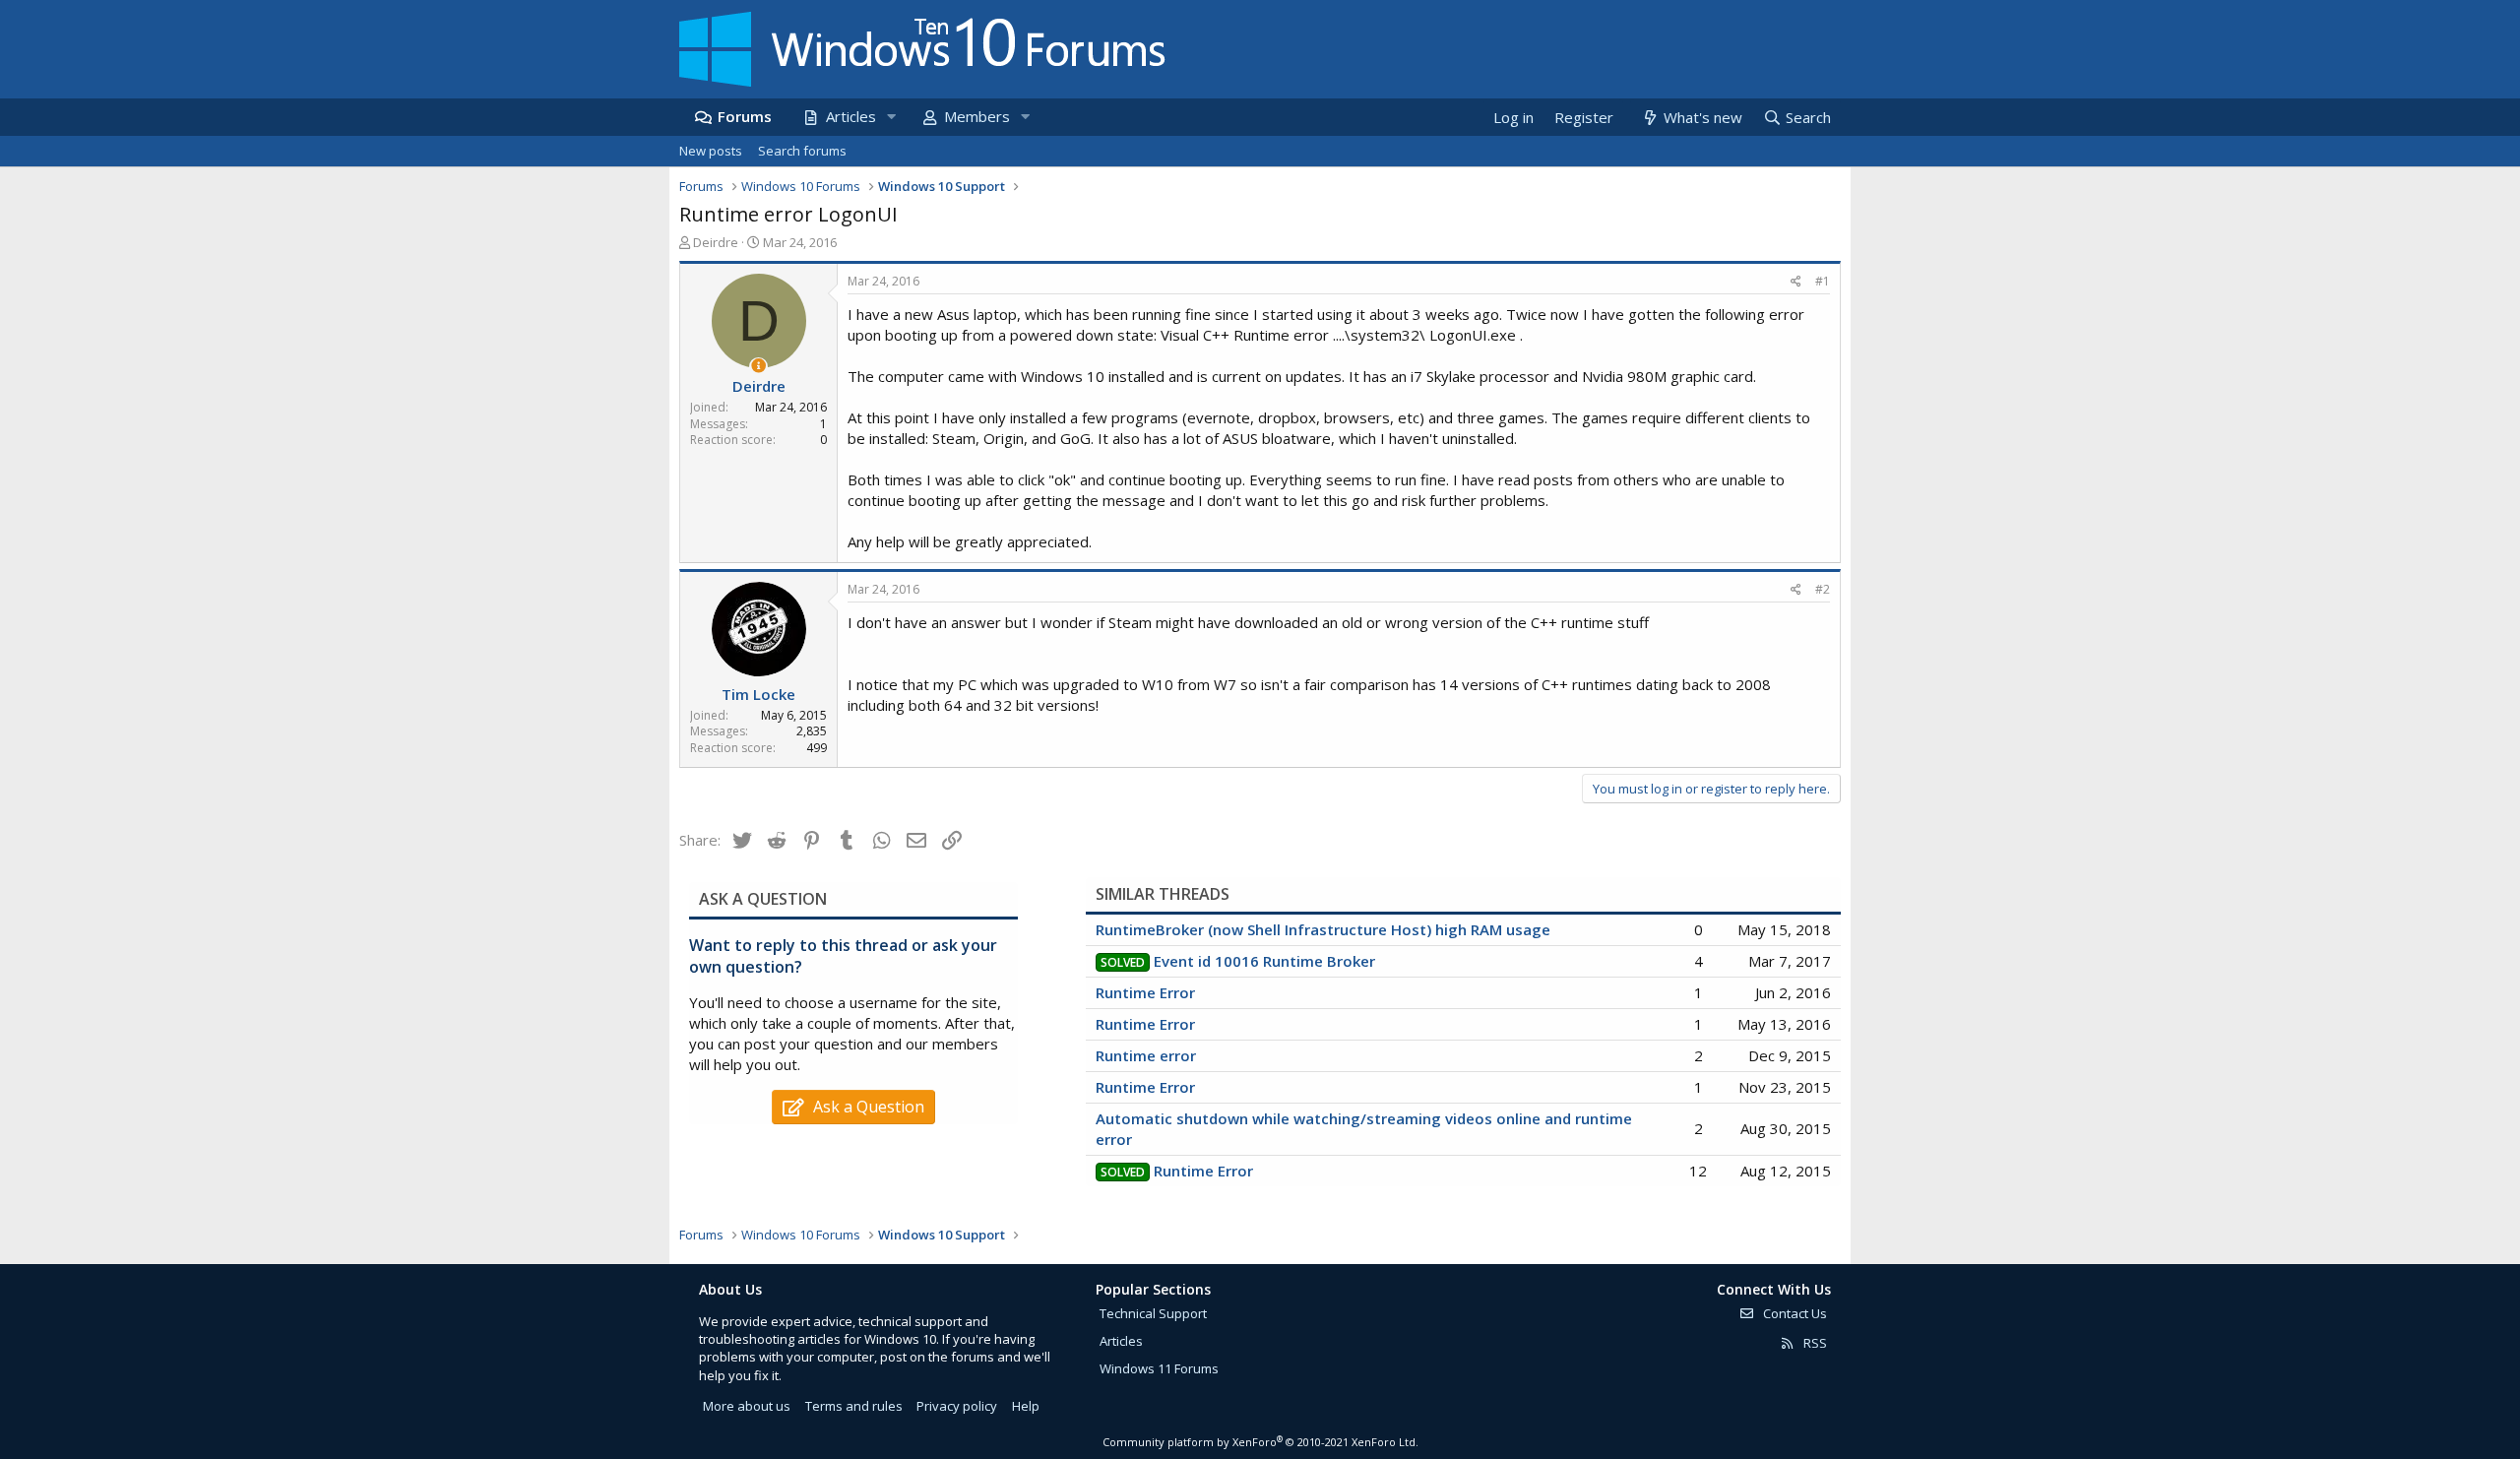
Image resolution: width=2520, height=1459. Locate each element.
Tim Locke (758, 694)
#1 (1823, 281)
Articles (851, 116)
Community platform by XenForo (1260, 1442)
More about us (747, 1406)
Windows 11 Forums (1159, 1368)
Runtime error (1146, 1055)
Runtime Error (1145, 992)
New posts (711, 151)
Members (977, 116)
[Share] (1796, 282)
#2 (1823, 589)
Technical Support (1153, 1313)
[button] (891, 117)
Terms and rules (854, 1406)
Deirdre (716, 242)
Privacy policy (957, 1406)
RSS (1814, 1343)
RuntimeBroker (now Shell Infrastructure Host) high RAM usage (1323, 929)
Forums (745, 116)
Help (1026, 1406)
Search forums (802, 151)
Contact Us (1794, 1313)
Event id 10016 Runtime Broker (1264, 961)
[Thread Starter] (758, 366)
